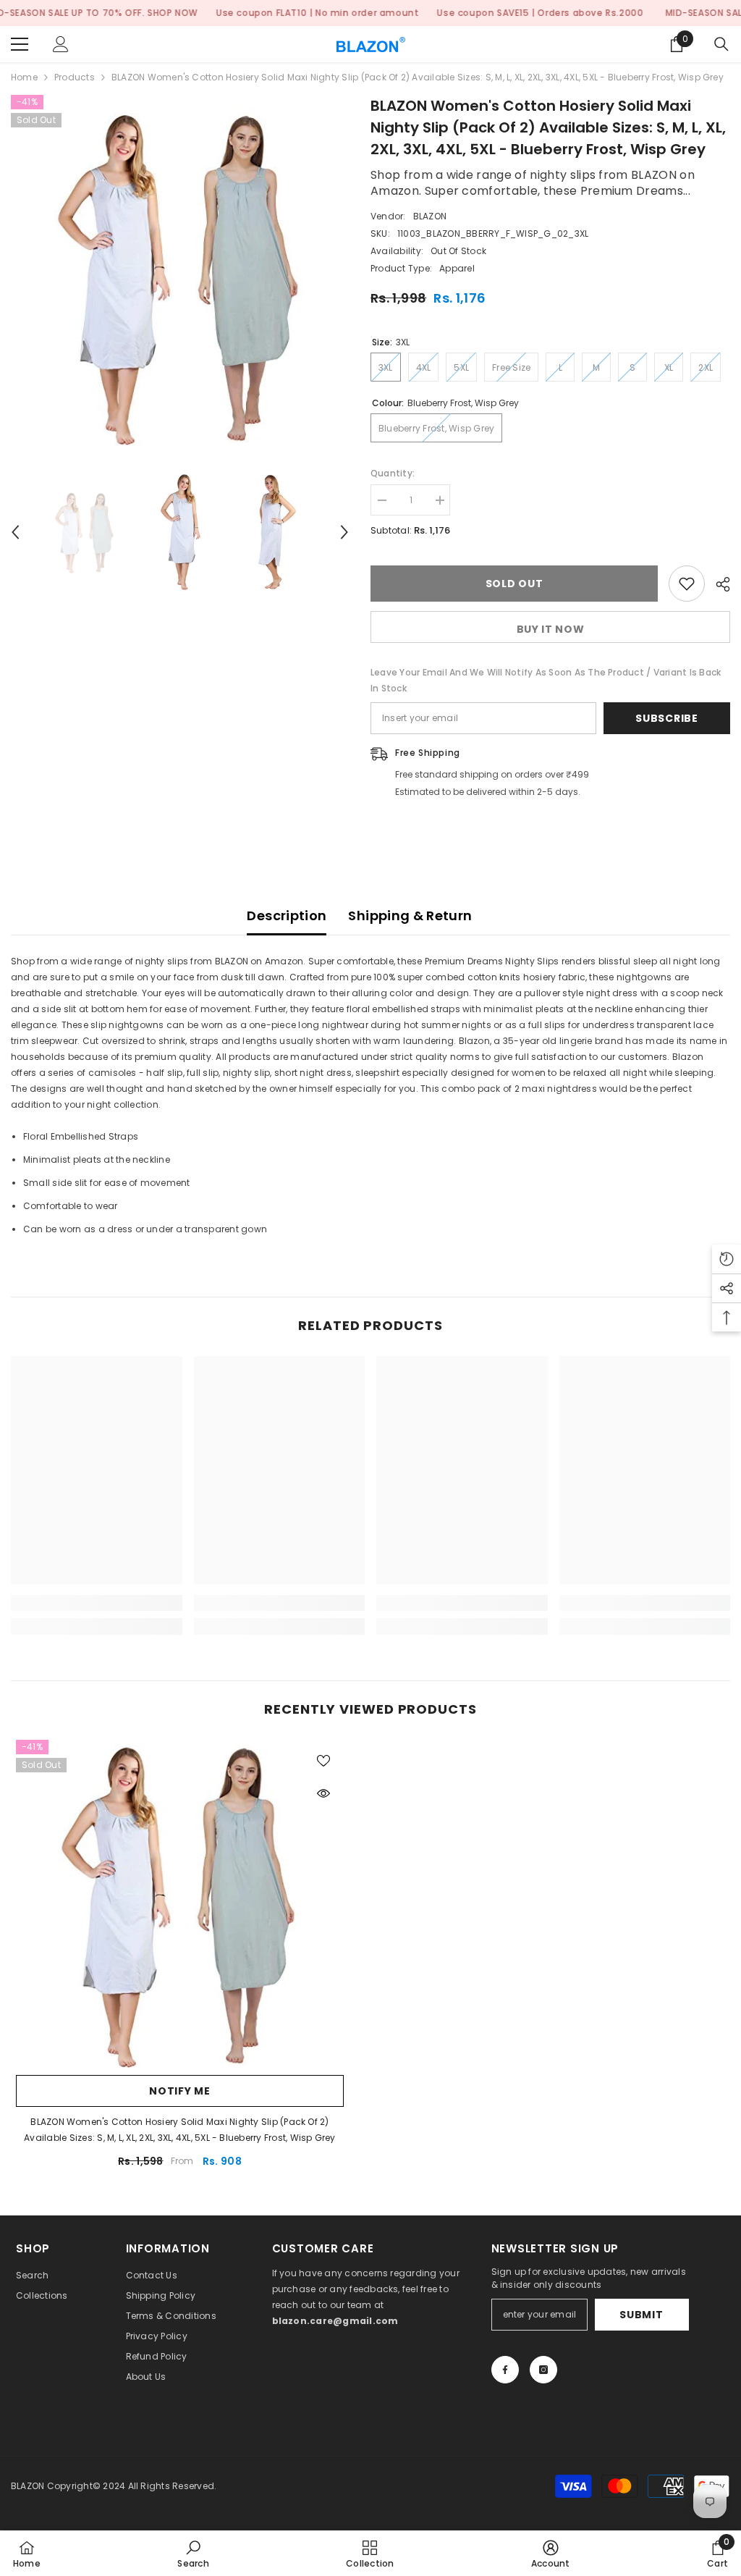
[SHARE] (717, 584)
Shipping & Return (410, 916)
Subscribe (666, 718)
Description (287, 916)
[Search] (721, 44)
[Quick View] (323, 1793)
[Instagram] (543, 2370)
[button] (15, 532)
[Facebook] (505, 2370)
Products (75, 77)
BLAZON (430, 216)
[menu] (20, 44)
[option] (180, 276)
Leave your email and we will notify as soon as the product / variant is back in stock (546, 680)
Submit (641, 2315)
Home (24, 77)
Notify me (179, 2091)
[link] (97, 1603)
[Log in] (61, 44)
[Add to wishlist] (687, 584)
